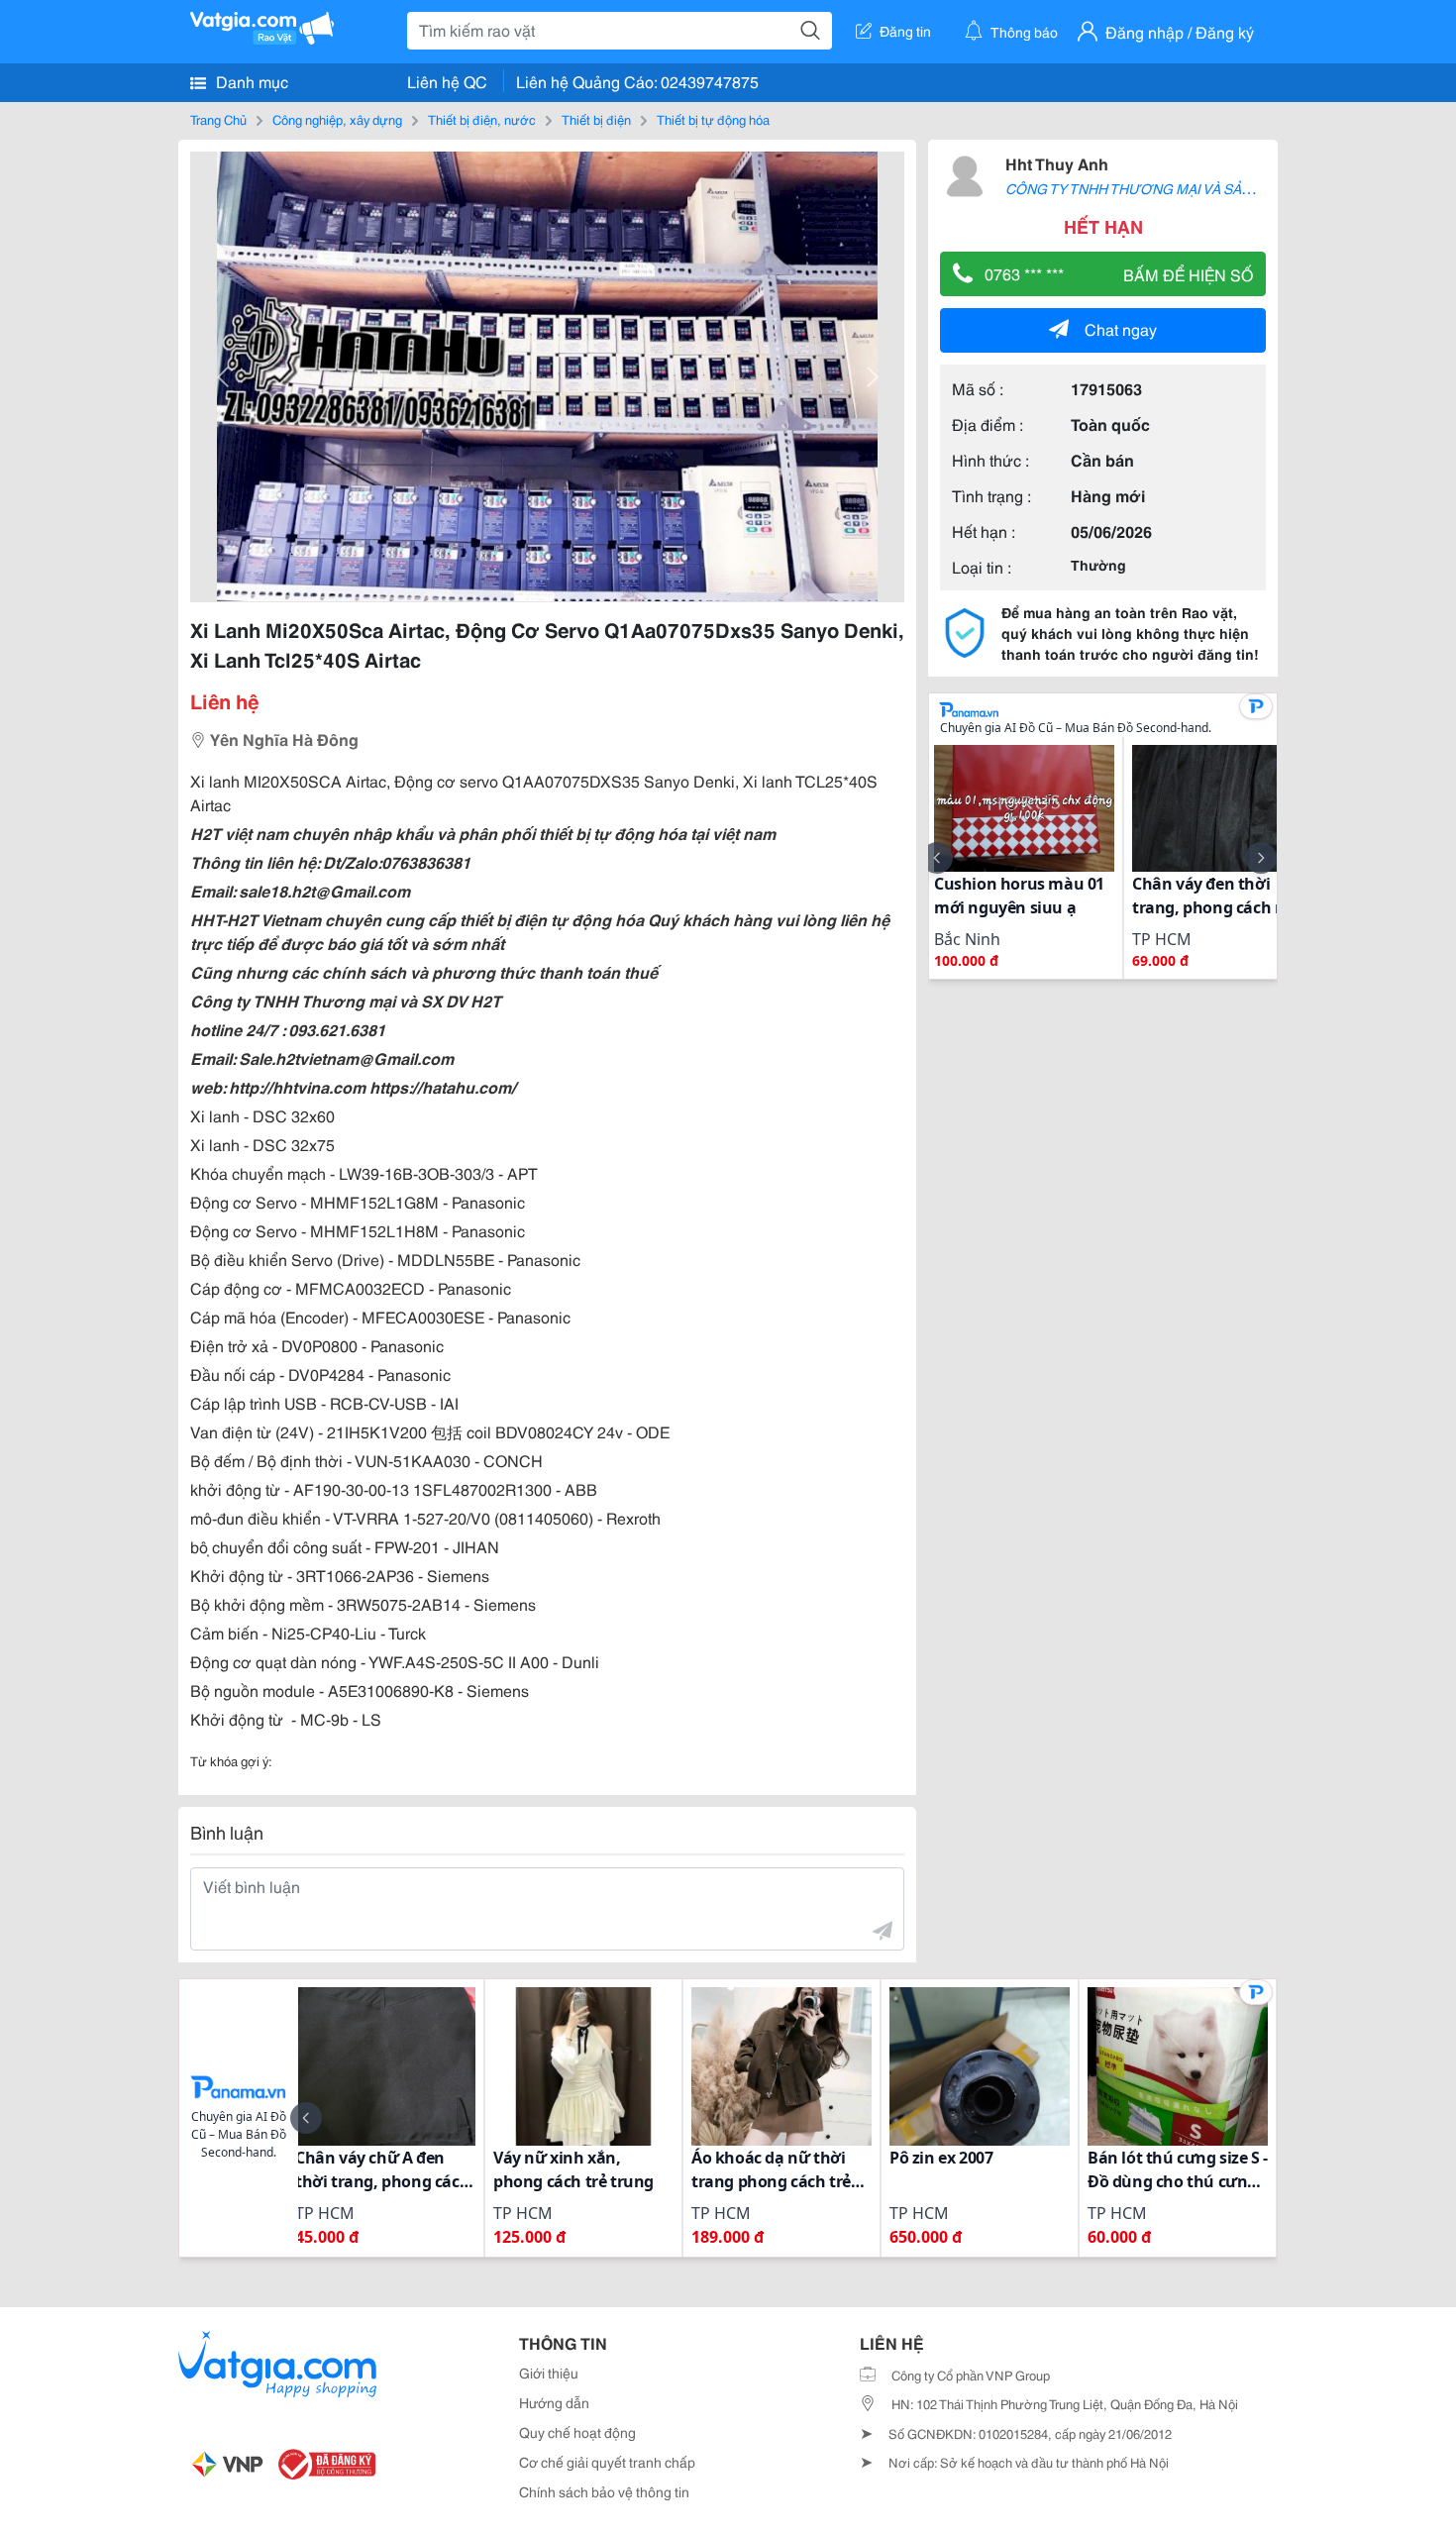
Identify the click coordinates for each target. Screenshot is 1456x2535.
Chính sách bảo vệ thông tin (604, 2491)
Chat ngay (1121, 328)
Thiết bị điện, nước (482, 119)
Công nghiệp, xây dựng (337, 119)
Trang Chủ (218, 119)
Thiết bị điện (596, 119)
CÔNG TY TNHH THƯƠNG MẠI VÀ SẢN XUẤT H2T (1163, 188)
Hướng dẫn (554, 2402)
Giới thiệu (549, 2373)
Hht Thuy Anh (1057, 163)
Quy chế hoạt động (577, 2432)
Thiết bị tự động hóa (713, 119)
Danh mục (250, 81)
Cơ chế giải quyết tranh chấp (607, 2462)
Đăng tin (905, 31)
